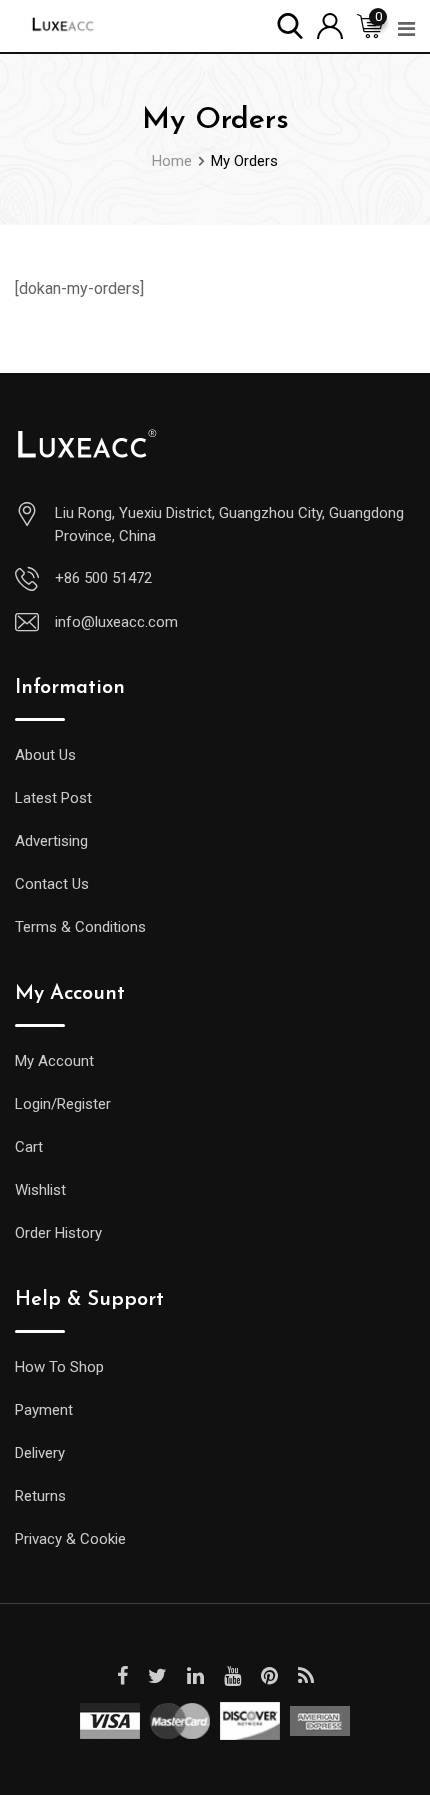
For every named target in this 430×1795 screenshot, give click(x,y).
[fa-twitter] (157, 1676)
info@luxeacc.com (116, 622)
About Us (45, 755)
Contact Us (52, 884)
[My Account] (330, 24)
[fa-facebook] (122, 1676)
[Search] (290, 24)
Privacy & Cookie (70, 1539)
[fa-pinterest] (269, 1676)
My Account (54, 1061)
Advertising (51, 841)
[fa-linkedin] (195, 1676)
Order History (58, 1233)
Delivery (40, 1453)
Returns (40, 1496)
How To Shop (59, 1367)
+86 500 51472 (103, 578)
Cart (29, 1147)
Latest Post (53, 798)
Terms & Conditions (80, 927)
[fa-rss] (306, 1676)
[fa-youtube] (232, 1676)
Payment (44, 1410)
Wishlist (40, 1190)
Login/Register (63, 1104)
